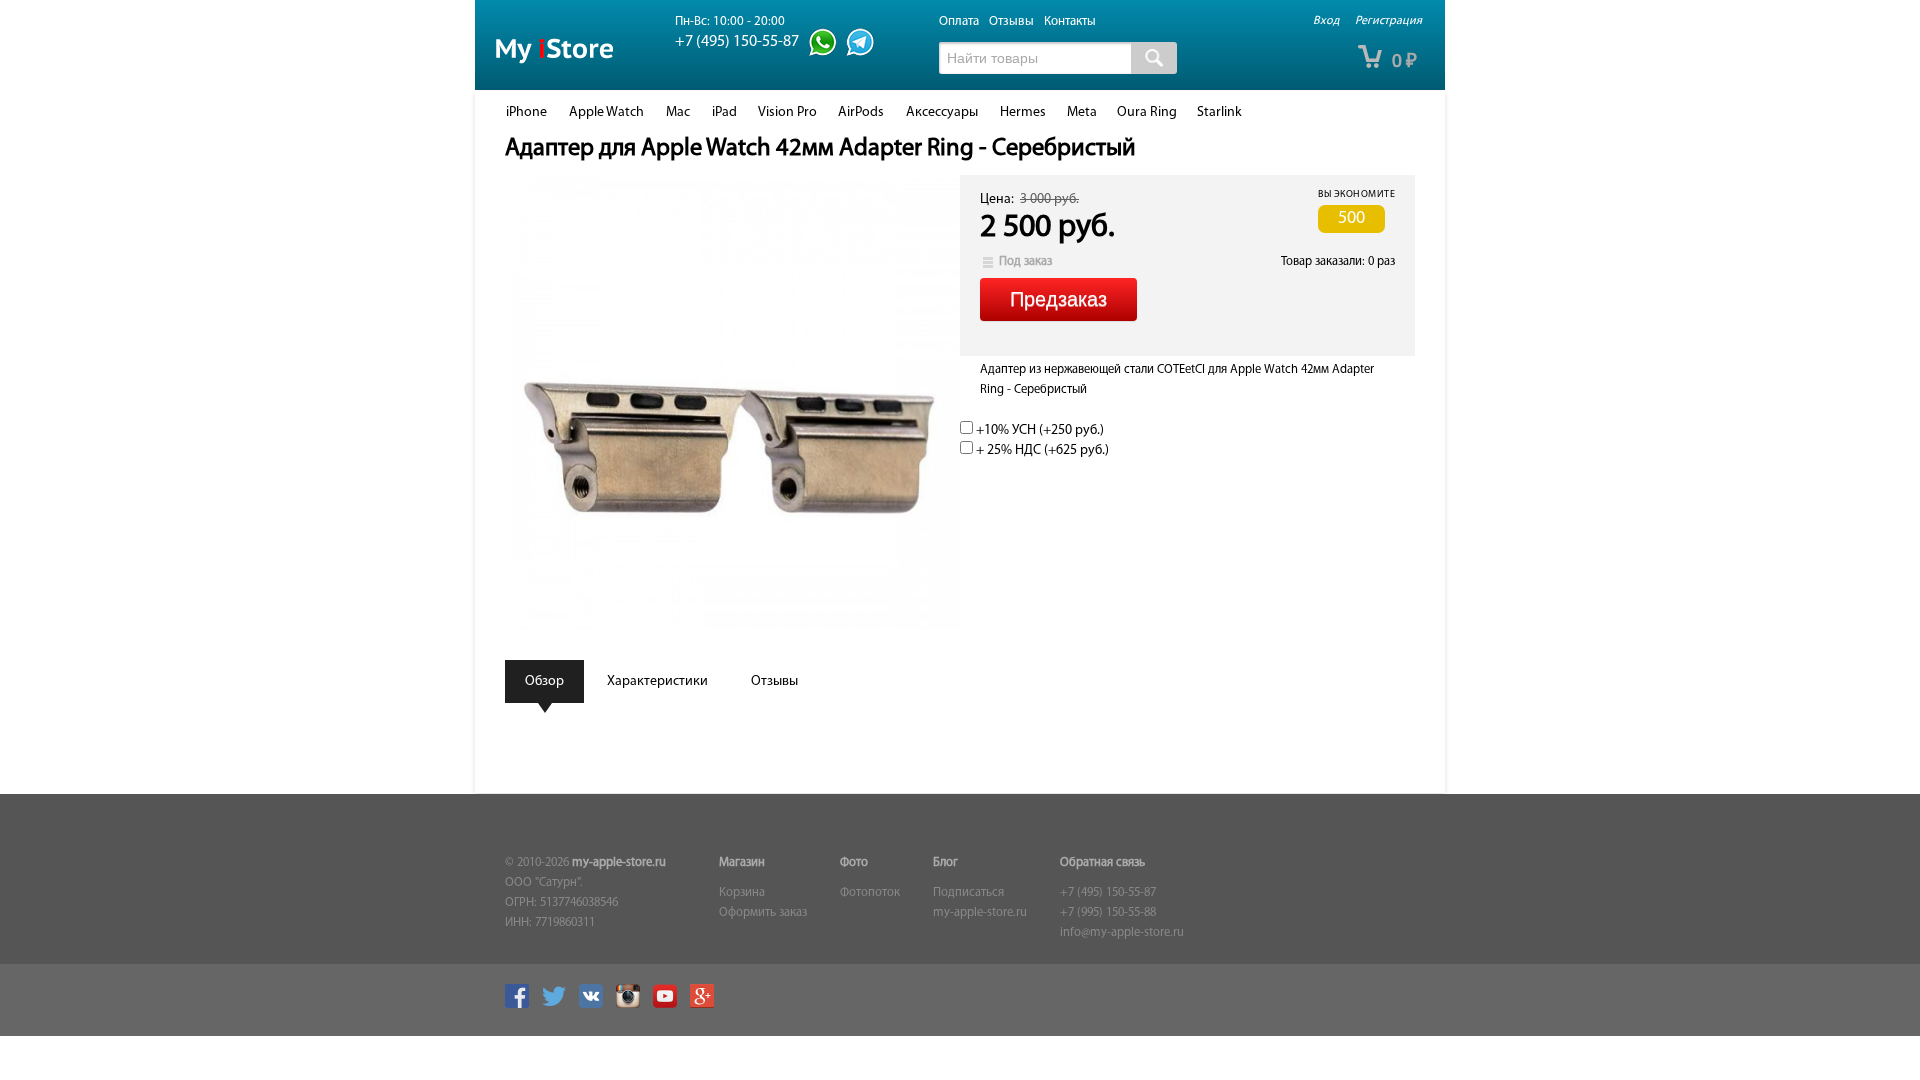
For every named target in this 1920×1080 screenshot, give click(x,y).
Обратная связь (1102, 863)
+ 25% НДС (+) (1041, 450)
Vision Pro (787, 112)
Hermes (1023, 112)
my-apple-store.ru (619, 863)
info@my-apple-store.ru (1122, 933)
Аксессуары (942, 112)
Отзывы (1011, 21)
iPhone (526, 112)
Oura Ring (1147, 112)
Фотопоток (870, 893)
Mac (678, 112)
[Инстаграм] (633, 1005)
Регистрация (1388, 21)
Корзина (742, 893)
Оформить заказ (763, 913)
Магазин (742, 863)
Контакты (1070, 21)
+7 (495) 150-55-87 (1108, 893)
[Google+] (707, 1005)
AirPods (861, 112)
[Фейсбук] (522, 1005)
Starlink (1219, 112)
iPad (724, 112)
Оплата (959, 21)
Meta (1082, 112)
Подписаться (968, 893)
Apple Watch (606, 112)
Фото (854, 863)
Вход (1326, 21)
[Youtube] (670, 1005)
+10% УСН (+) (1038, 430)
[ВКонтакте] (596, 1005)
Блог (945, 863)
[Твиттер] (559, 1005)
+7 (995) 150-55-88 (1108, 913)
